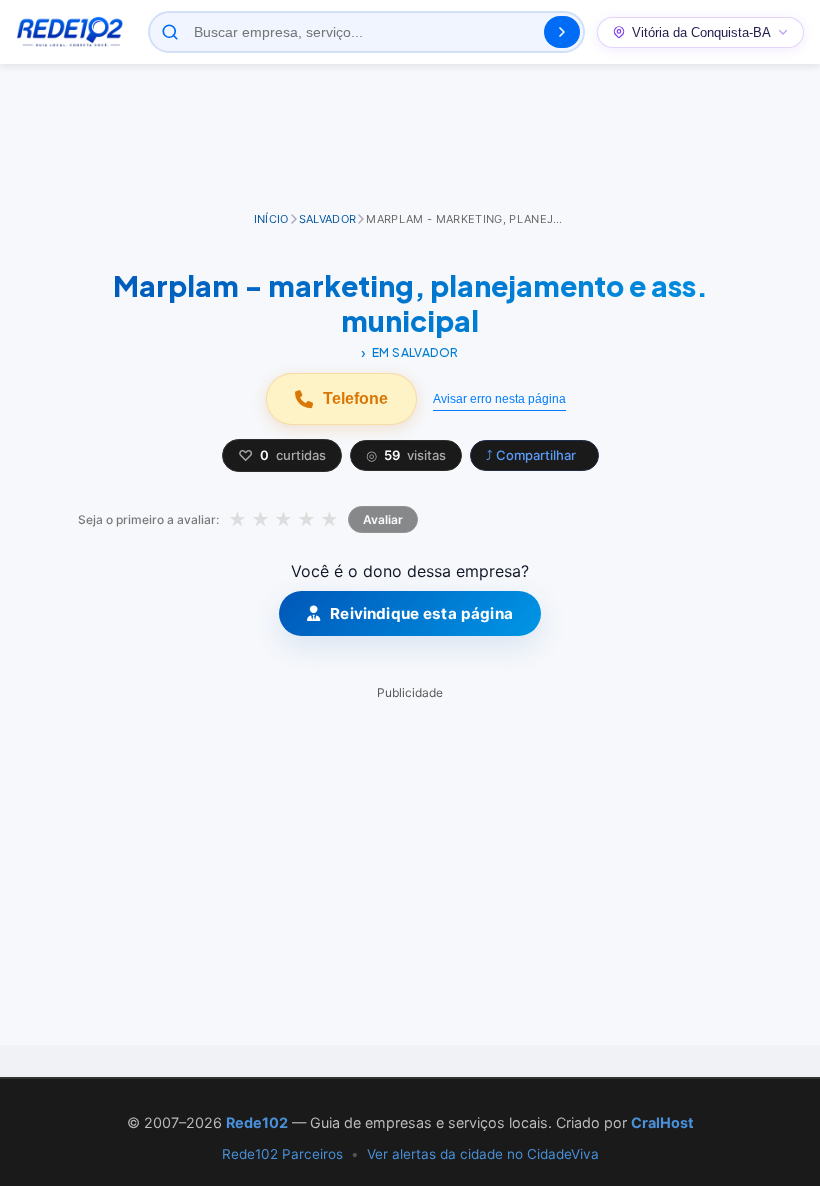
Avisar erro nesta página (499, 399)
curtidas (282, 455)
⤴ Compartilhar (531, 455)
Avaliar (383, 519)
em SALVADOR (415, 352)
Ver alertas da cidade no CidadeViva (483, 1154)
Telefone (355, 398)
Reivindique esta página (421, 613)
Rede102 (257, 1122)
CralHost (662, 1122)
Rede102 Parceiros (282, 1154)
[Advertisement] (410, 139)
